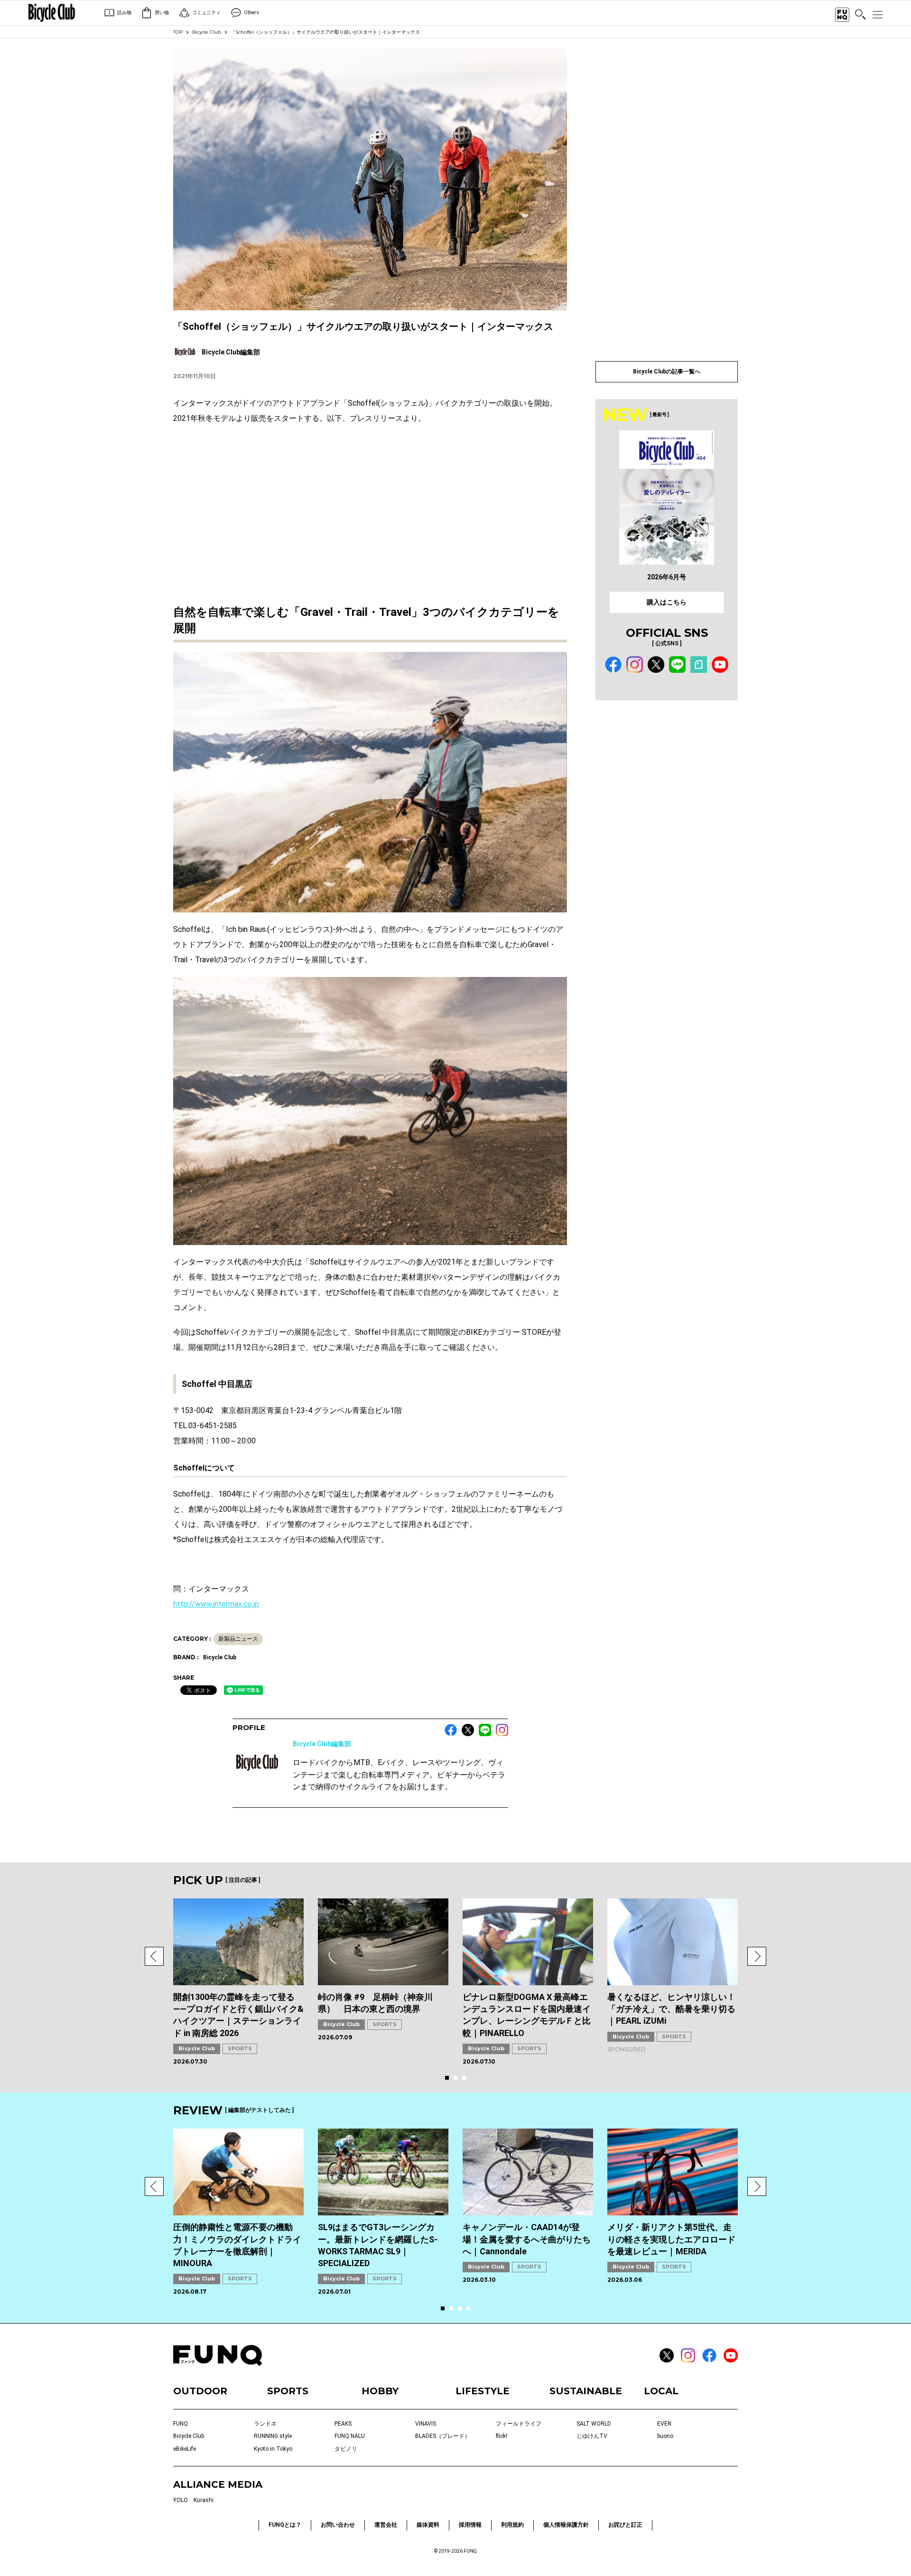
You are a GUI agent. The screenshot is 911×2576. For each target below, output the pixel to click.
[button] (154, 1956)
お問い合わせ (338, 2525)
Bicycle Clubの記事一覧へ (667, 372)
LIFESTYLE (483, 2391)
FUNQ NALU (350, 2436)
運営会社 (386, 2525)
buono (665, 2436)
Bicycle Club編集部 (322, 1744)
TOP (178, 32)
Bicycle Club (207, 32)
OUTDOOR (200, 2391)
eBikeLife (185, 2449)
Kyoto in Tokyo (273, 2449)
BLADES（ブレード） (443, 2436)
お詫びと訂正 (625, 2525)
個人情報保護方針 (566, 2525)
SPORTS (240, 2048)
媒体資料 (428, 2525)
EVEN (664, 2424)
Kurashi (204, 2500)
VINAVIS (426, 2424)
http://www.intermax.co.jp (216, 1604)
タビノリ (346, 2449)
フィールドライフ (519, 2424)
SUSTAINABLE (586, 2391)
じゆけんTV (592, 2436)
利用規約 (512, 2525)
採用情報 (470, 2525)
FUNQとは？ (285, 2525)
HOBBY (380, 2391)
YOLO (181, 2500)
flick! (502, 2436)
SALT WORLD (594, 2424)
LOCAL (661, 2391)
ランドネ (265, 2424)
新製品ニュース (238, 1639)
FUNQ (181, 2424)
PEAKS (343, 2424)
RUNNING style (273, 2436)
